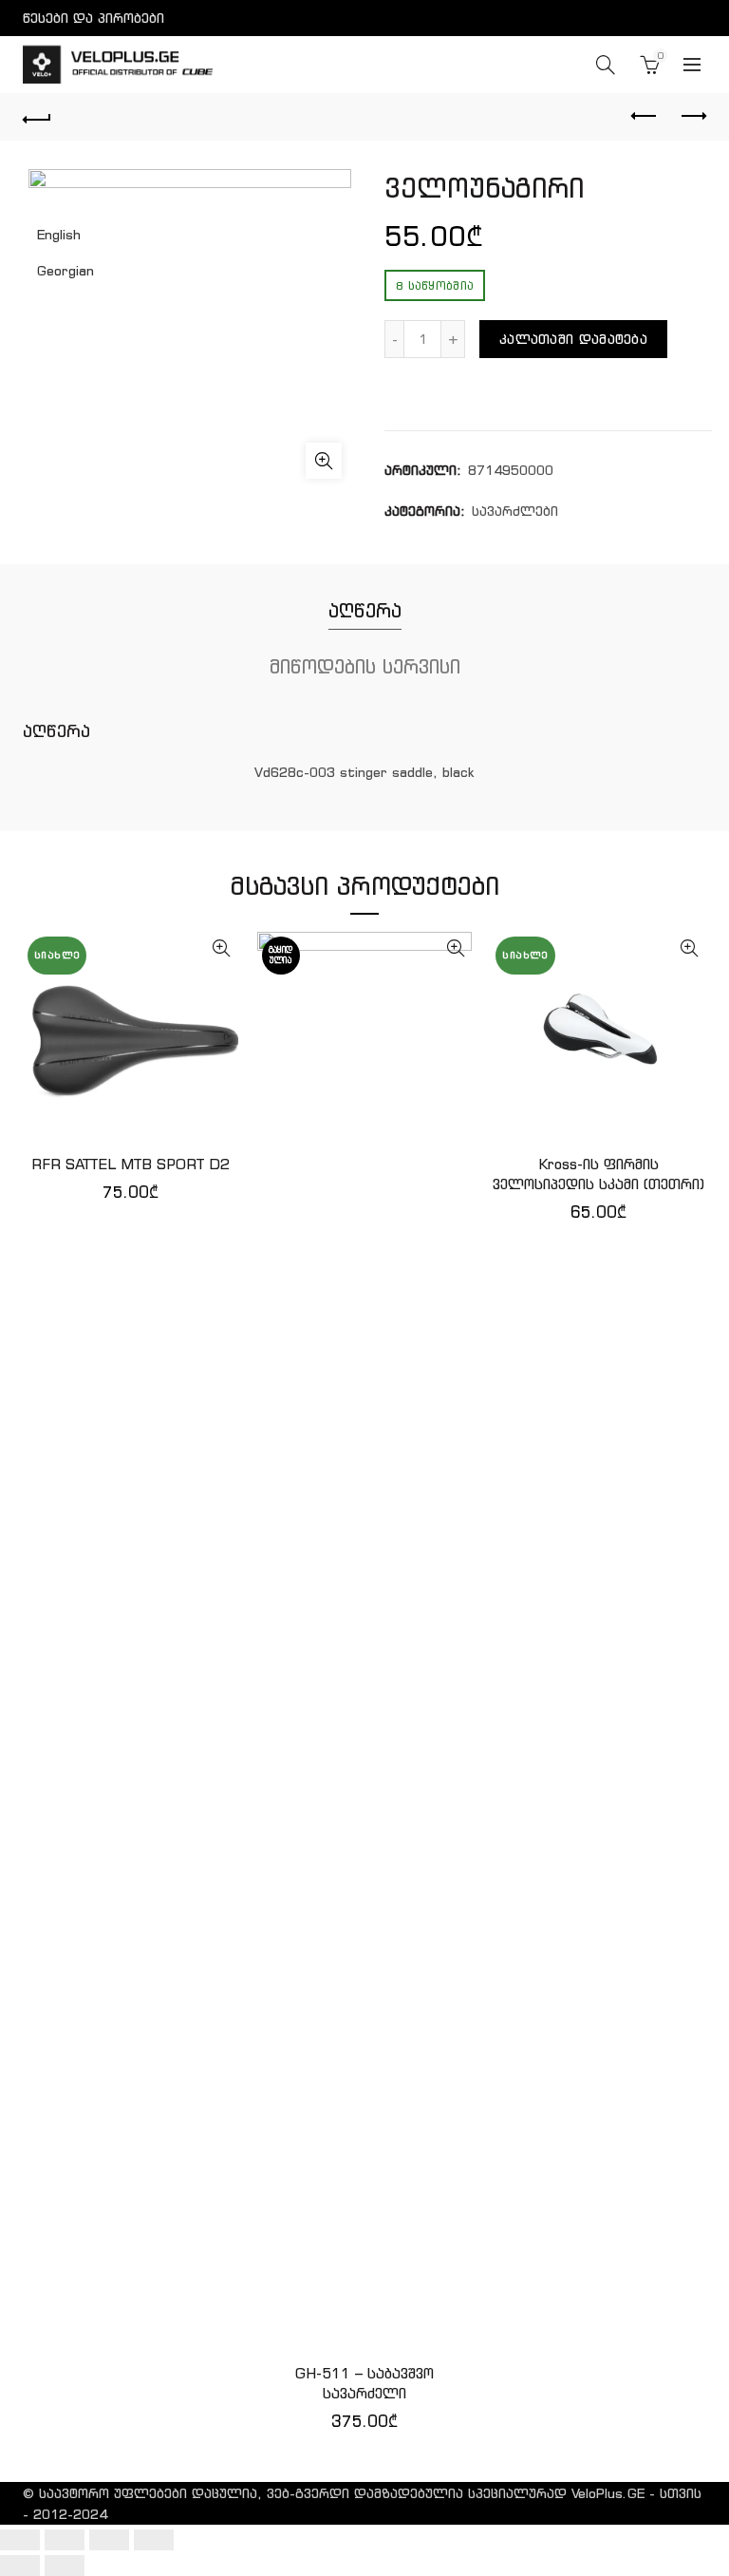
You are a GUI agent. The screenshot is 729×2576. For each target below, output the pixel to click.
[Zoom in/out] (154, 2540)
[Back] (37, 117)
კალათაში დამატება (573, 339)
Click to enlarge (324, 461)
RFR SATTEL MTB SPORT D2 (131, 1164)
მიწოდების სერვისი (365, 666)
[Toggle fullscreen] (109, 2540)
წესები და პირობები (93, 18)
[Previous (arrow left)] (20, 2566)
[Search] (606, 65)
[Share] (65, 2540)
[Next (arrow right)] (65, 2566)
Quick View (222, 948)
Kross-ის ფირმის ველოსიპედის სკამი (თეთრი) (598, 1174)
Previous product (645, 117)
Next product (692, 117)
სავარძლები (515, 511)
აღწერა (365, 610)
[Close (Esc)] (20, 2540)
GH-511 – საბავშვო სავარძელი (364, 2383)
